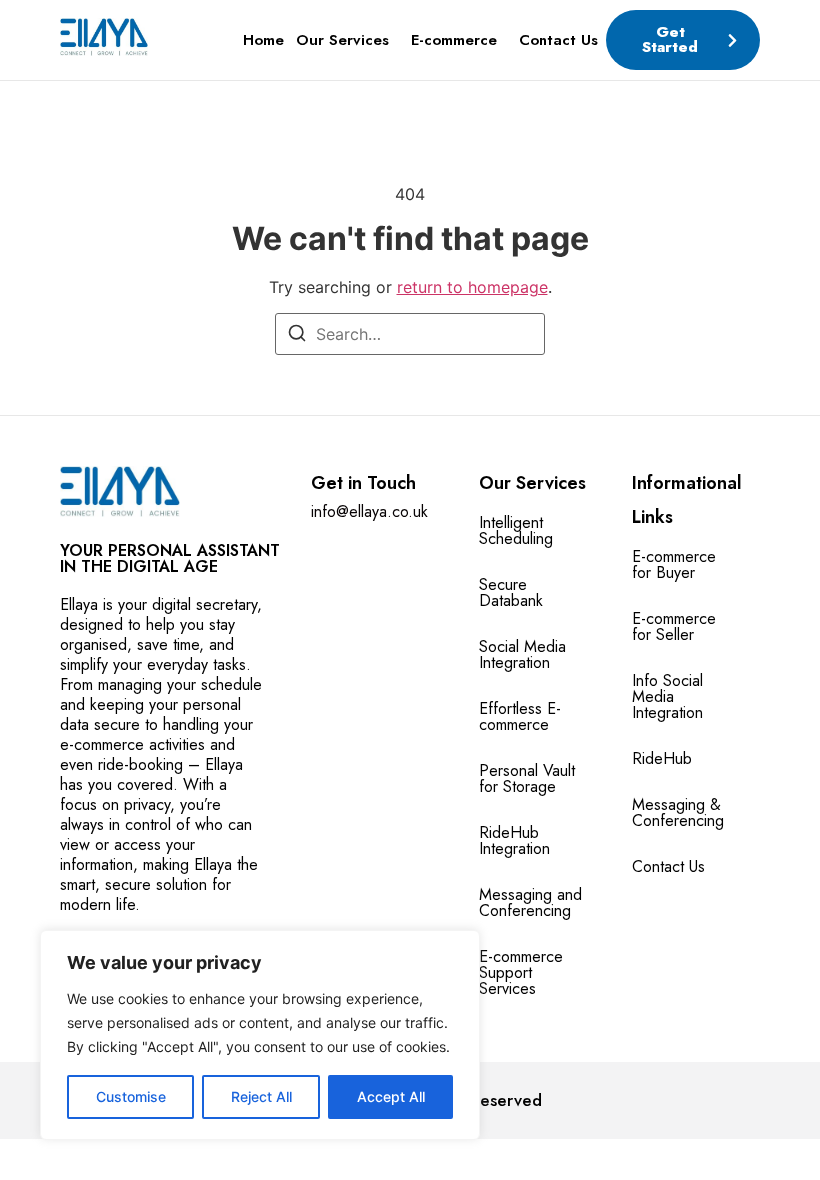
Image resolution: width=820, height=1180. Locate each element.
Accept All (391, 1096)
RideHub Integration (514, 840)
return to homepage (472, 287)
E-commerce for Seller (674, 626)
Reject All (261, 1096)
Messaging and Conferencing (530, 902)
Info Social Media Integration (667, 696)
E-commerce (454, 40)
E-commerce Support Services (521, 972)
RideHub (662, 758)
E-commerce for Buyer (674, 564)
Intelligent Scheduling (516, 530)
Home (263, 40)
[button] (347, 40)
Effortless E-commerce (520, 716)
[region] (260, 1035)
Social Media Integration (522, 654)
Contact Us (558, 40)
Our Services (342, 40)
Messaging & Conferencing (678, 812)
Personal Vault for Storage (527, 778)
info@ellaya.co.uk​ (369, 511)
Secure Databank (511, 592)
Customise (131, 1096)
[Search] (297, 336)
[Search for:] (410, 334)
